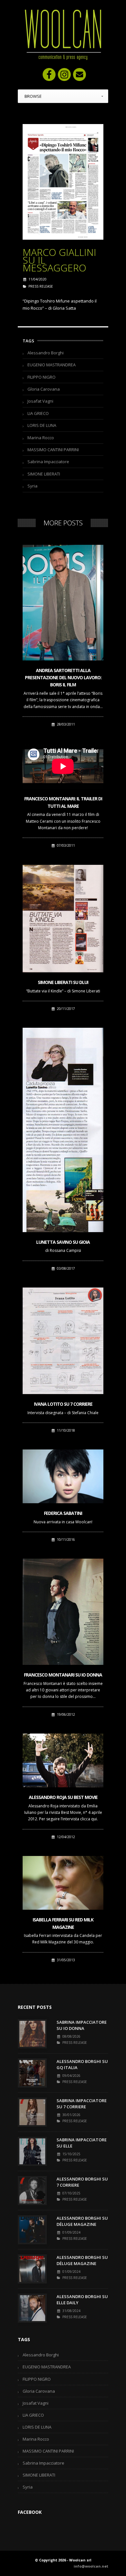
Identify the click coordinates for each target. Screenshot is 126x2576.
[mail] (79, 74)
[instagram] (64, 74)
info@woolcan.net (91, 2566)
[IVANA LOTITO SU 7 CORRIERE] (63, 1341)
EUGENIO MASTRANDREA (52, 365)
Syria (32, 486)
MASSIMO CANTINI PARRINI (53, 450)
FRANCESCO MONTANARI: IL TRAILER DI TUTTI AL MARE (63, 802)
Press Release (41, 286)
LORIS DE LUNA (42, 425)
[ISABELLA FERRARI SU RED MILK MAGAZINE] (63, 1883)
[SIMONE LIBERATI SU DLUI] (63, 919)
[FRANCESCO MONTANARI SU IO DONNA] (63, 1612)
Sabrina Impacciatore (48, 462)
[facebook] (49, 74)
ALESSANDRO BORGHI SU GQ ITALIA (82, 2065)
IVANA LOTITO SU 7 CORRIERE (63, 1404)
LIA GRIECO (38, 413)
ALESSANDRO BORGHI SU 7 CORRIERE (82, 2182)
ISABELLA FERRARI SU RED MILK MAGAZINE (63, 1923)
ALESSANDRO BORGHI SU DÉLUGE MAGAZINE (82, 2221)
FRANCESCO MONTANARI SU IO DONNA (63, 1675)
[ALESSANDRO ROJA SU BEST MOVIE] (63, 1760)
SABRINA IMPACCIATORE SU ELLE (82, 2143)
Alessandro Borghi (46, 353)
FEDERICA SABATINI (63, 1513)
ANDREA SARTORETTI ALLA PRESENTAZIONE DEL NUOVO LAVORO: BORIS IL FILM (63, 678)
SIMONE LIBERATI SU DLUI (63, 982)
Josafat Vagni (40, 401)
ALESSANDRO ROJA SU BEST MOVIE (63, 1797)
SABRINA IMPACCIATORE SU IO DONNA (82, 2025)
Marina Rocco (41, 438)
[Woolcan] (63, 35)
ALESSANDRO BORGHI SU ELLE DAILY (82, 2300)
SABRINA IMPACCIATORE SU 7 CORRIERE (82, 2104)
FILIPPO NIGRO (42, 377)
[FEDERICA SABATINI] (63, 1476)
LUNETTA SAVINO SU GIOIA (63, 1242)
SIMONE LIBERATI (44, 474)
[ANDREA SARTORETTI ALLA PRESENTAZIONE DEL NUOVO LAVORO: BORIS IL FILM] (63, 603)
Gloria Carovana (44, 389)
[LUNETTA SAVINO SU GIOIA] (63, 1130)
